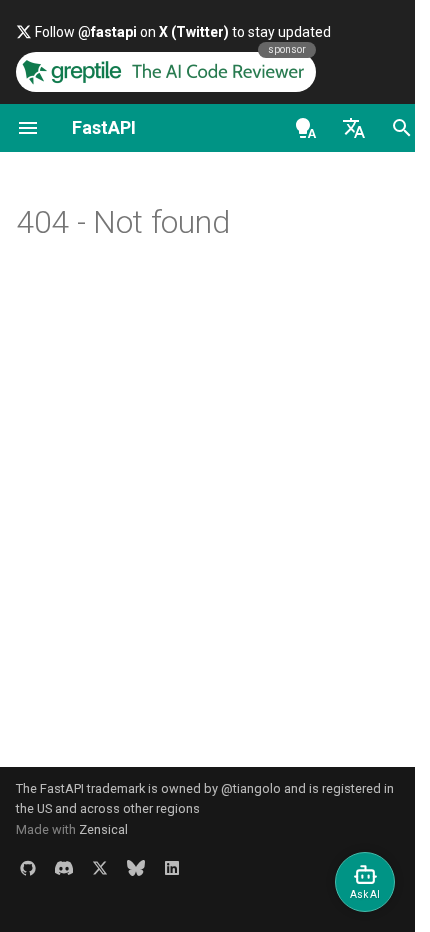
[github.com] (28, 868)
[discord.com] (64, 868)
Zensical (103, 829)
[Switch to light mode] (291, 128)
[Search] (387, 128)
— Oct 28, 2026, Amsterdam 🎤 (189, 32)
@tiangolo (251, 788)
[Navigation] (28, 128)
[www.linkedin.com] (172, 868)
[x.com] (100, 868)
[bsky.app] (136, 868)
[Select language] (339, 128)
